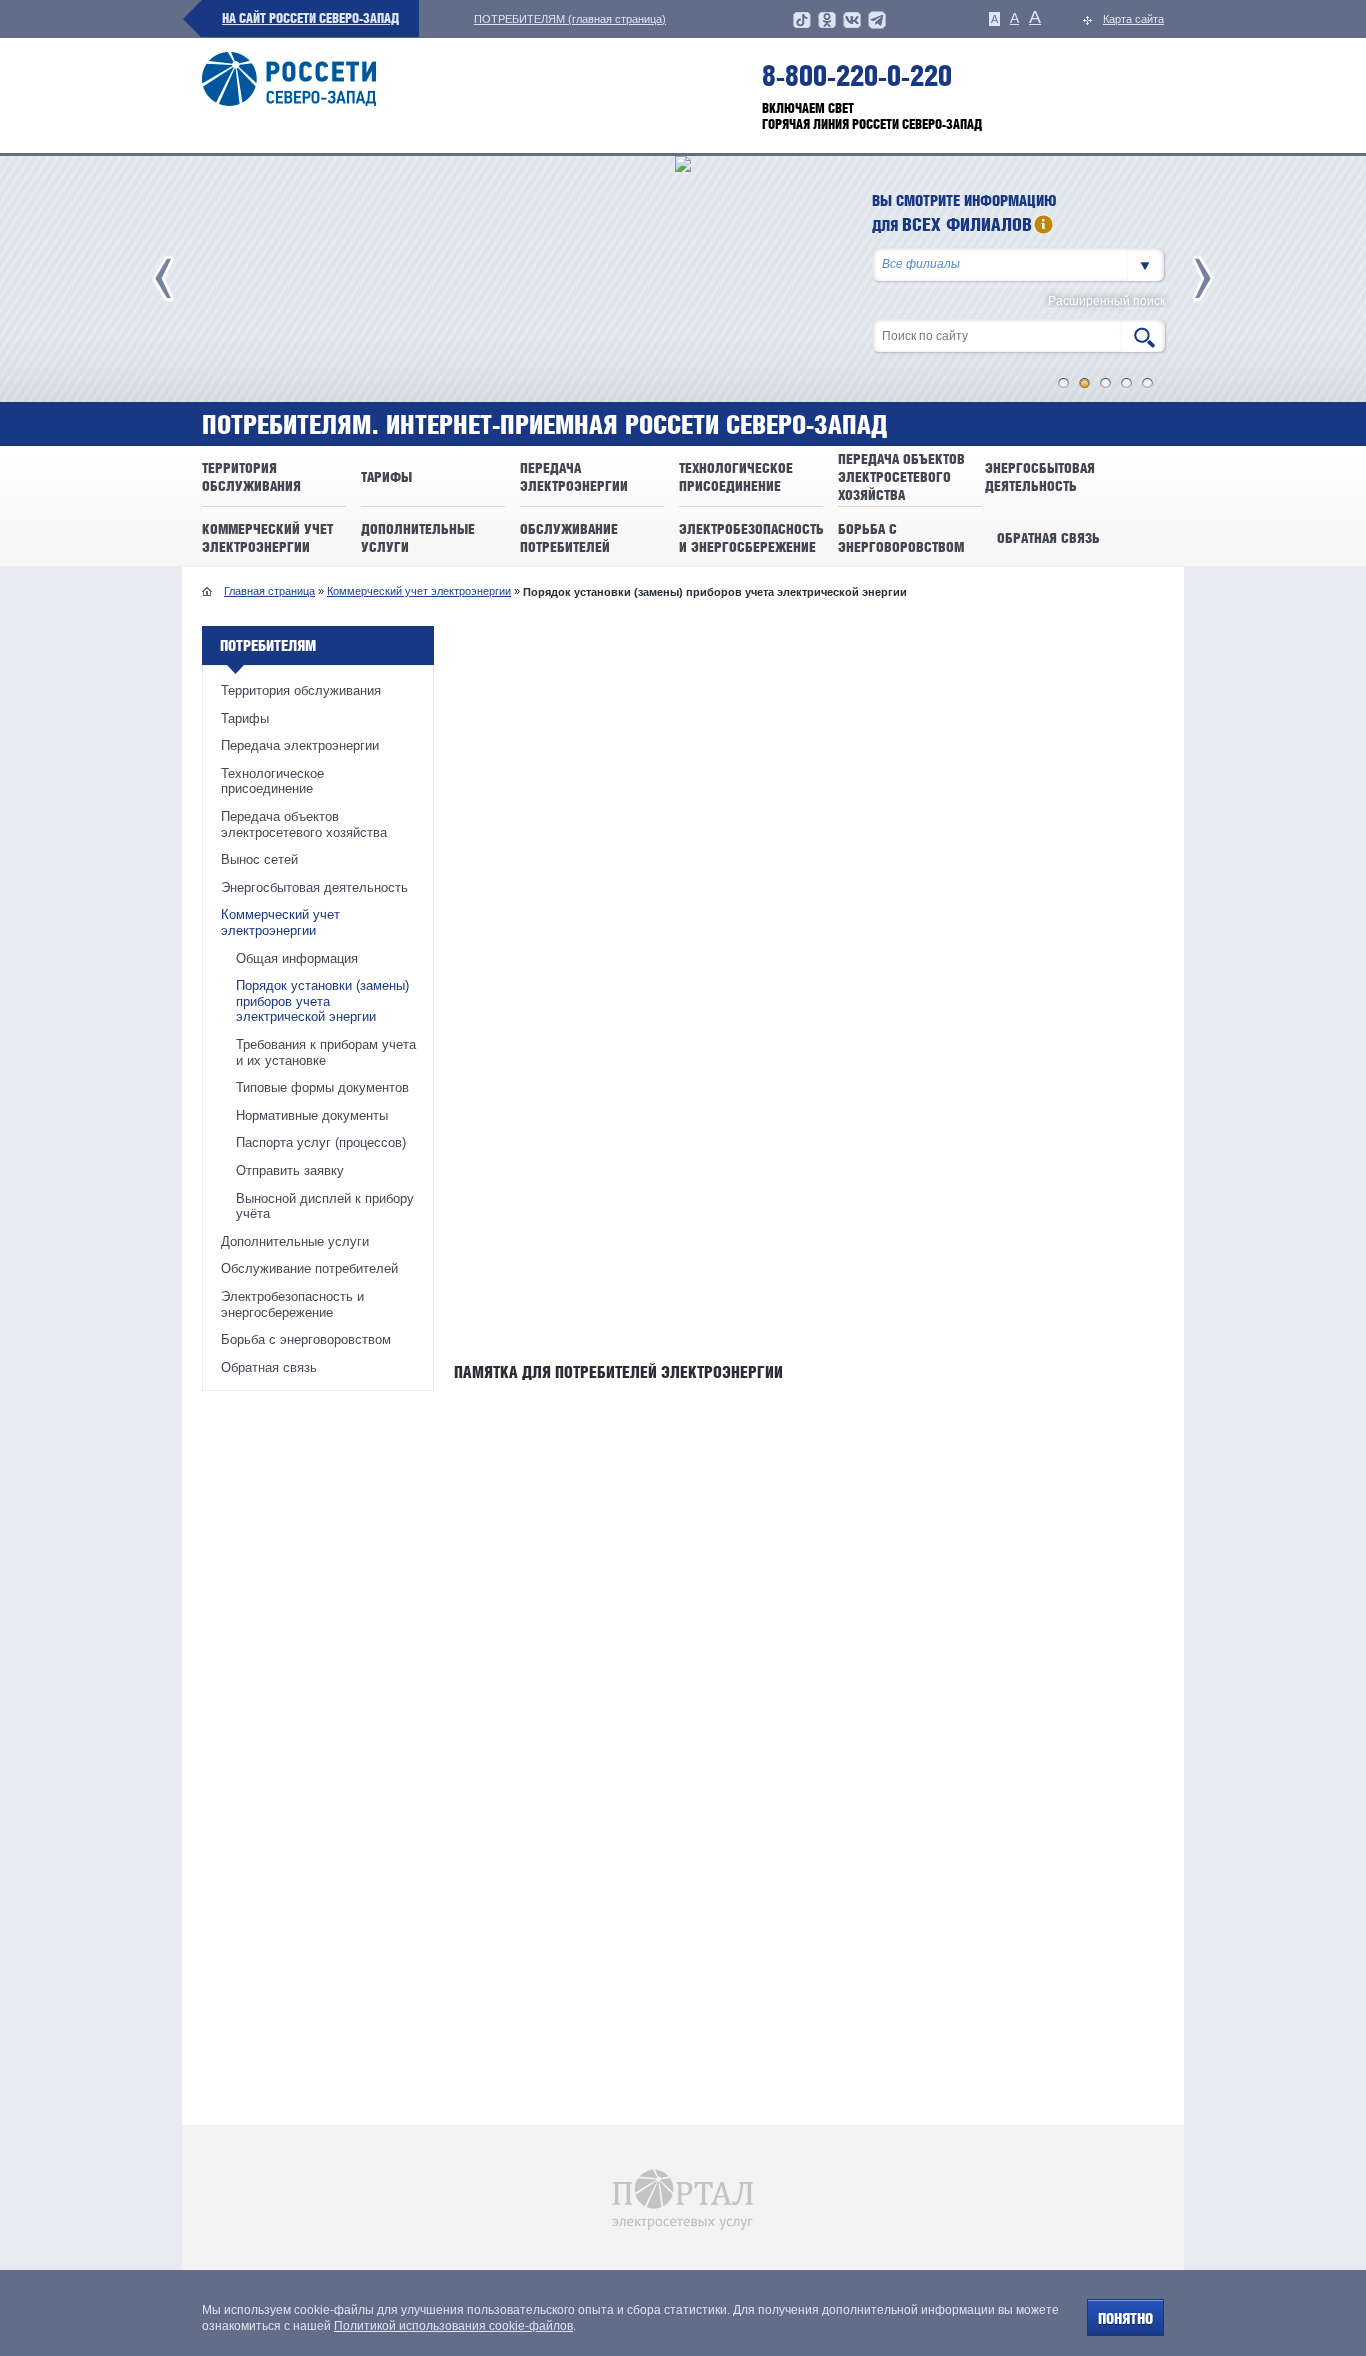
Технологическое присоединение (272, 781)
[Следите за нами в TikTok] (802, 26)
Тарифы (245, 718)
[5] (1148, 383)
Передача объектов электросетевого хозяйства (304, 824)
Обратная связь (269, 1367)
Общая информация (297, 958)
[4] (1127, 383)
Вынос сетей (259, 859)
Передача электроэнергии (300, 745)
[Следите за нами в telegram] (877, 26)
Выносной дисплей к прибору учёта (325, 1206)
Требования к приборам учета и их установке (326, 1052)
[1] (1064, 383)
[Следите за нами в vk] (852, 26)
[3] (1106, 383)
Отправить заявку (290, 1170)
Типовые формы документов (322, 1087)
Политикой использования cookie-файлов (453, 2326)
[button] (1146, 264)
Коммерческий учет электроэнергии (419, 591)
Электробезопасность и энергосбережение (292, 1304)
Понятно (1125, 2318)
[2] (1085, 383)
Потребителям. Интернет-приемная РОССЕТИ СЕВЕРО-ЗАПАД (544, 425)
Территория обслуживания (301, 690)
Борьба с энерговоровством (306, 1339)
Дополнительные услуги (295, 1241)
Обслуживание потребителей (309, 1268)
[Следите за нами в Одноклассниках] (827, 26)
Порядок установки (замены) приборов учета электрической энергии (322, 1001)
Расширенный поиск (1106, 301)
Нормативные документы (312, 1115)
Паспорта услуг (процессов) (321, 1142)
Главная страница (269, 591)
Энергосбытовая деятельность (314, 887)
